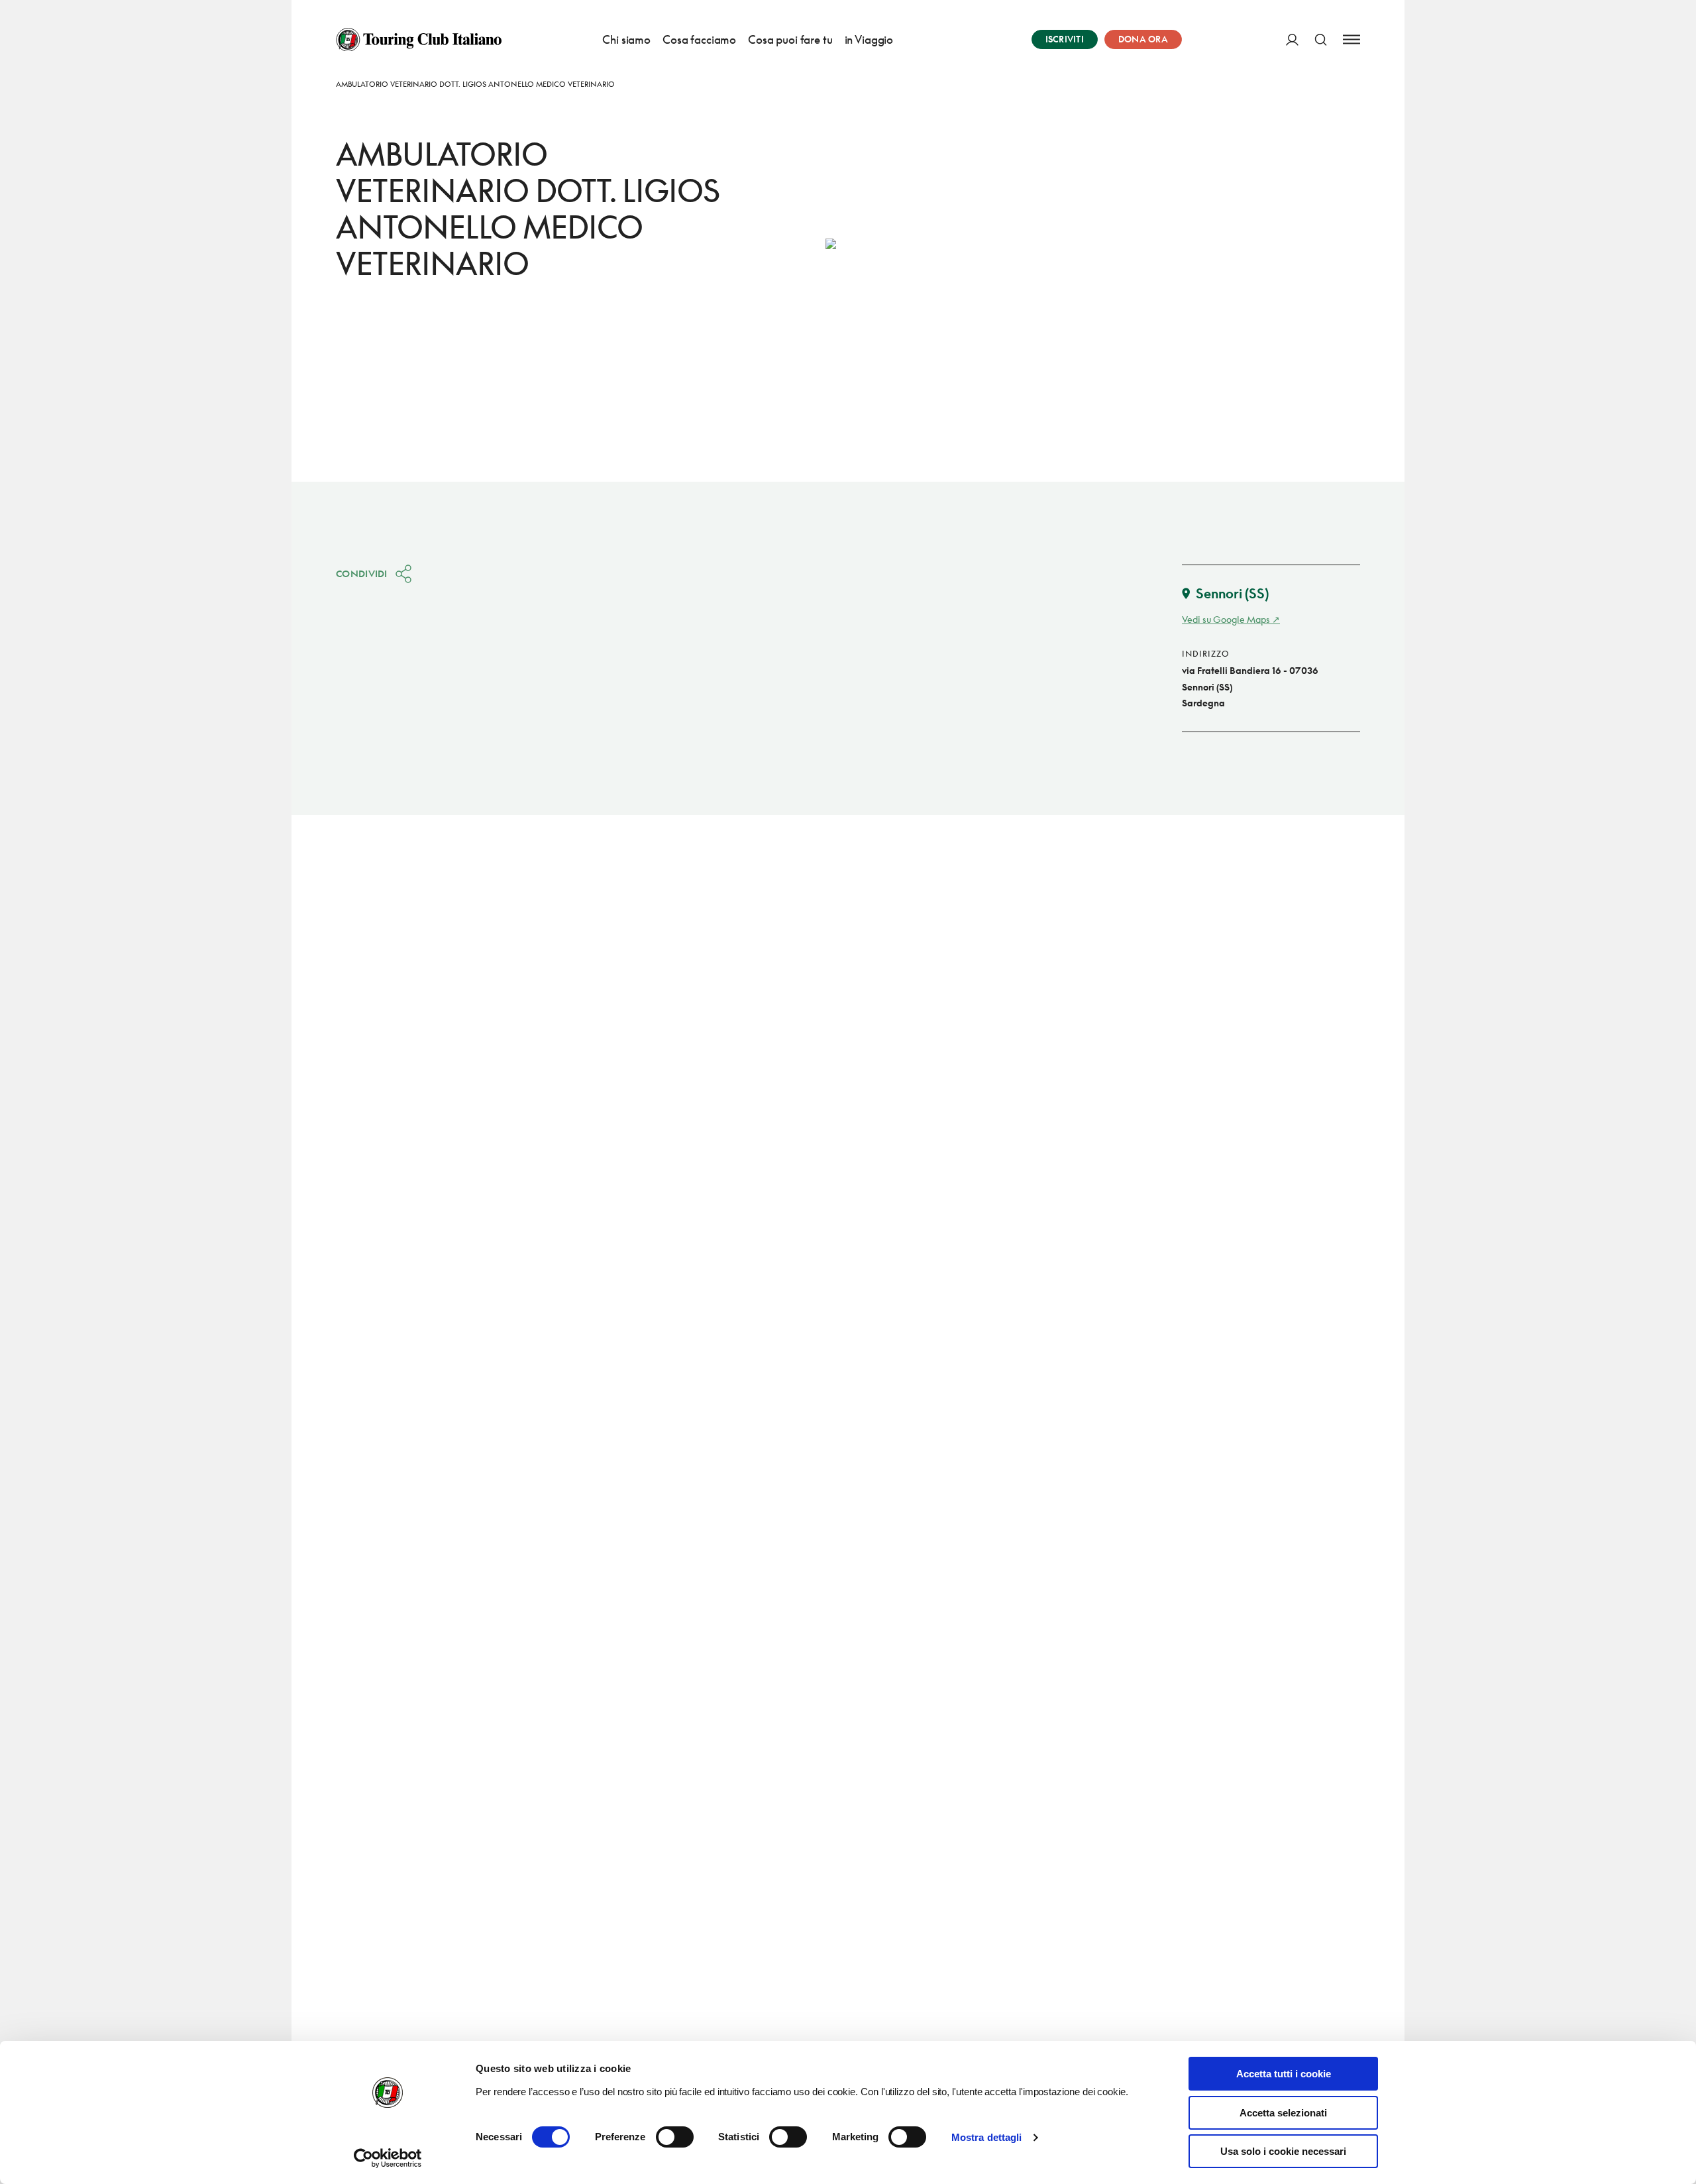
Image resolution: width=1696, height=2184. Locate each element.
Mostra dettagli (987, 2137)
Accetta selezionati (1283, 2113)
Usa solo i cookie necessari (1283, 2151)
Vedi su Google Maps (1226, 619)
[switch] (675, 2137)
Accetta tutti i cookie (1284, 2074)
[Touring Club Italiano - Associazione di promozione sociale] (419, 40)
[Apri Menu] (1351, 39)
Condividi (362, 573)
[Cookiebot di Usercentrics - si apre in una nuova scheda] (388, 2158)
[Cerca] (1321, 39)
